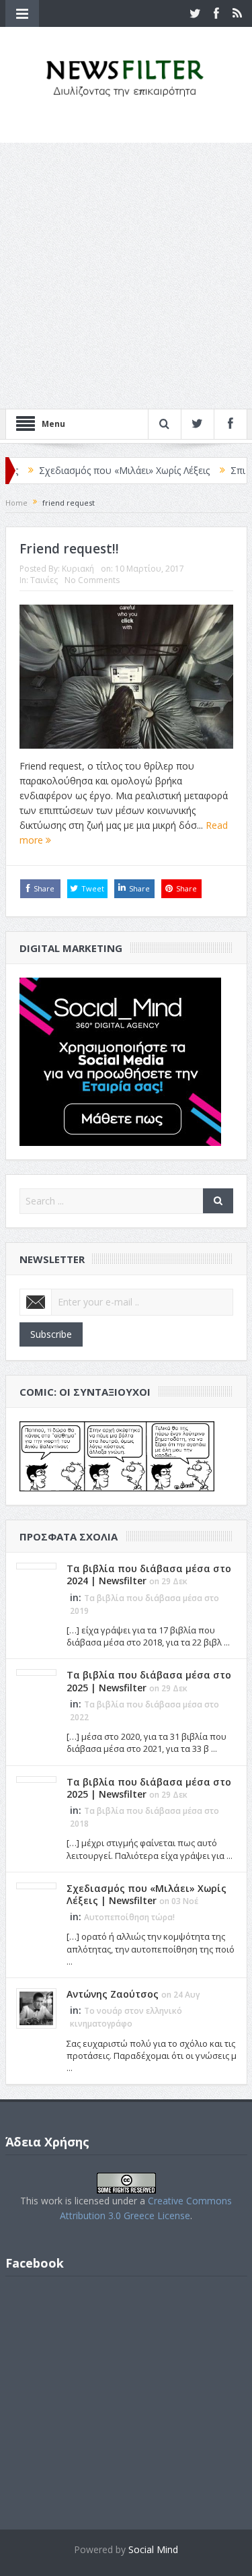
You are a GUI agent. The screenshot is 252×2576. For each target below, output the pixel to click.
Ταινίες (44, 580)
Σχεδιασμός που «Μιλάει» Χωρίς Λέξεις (95, 470)
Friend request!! (69, 549)
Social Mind (153, 2549)
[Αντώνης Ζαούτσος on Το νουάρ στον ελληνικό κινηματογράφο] (36, 2007)
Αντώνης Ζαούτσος (113, 1994)
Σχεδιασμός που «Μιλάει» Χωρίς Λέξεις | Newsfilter (146, 1894)
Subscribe (51, 1334)
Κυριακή (78, 569)
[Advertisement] (126, 276)
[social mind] (120, 1061)
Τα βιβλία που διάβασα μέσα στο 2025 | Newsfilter (149, 1681)
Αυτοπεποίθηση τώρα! (129, 1917)
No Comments (92, 580)
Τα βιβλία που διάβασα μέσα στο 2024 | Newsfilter (149, 1574)
